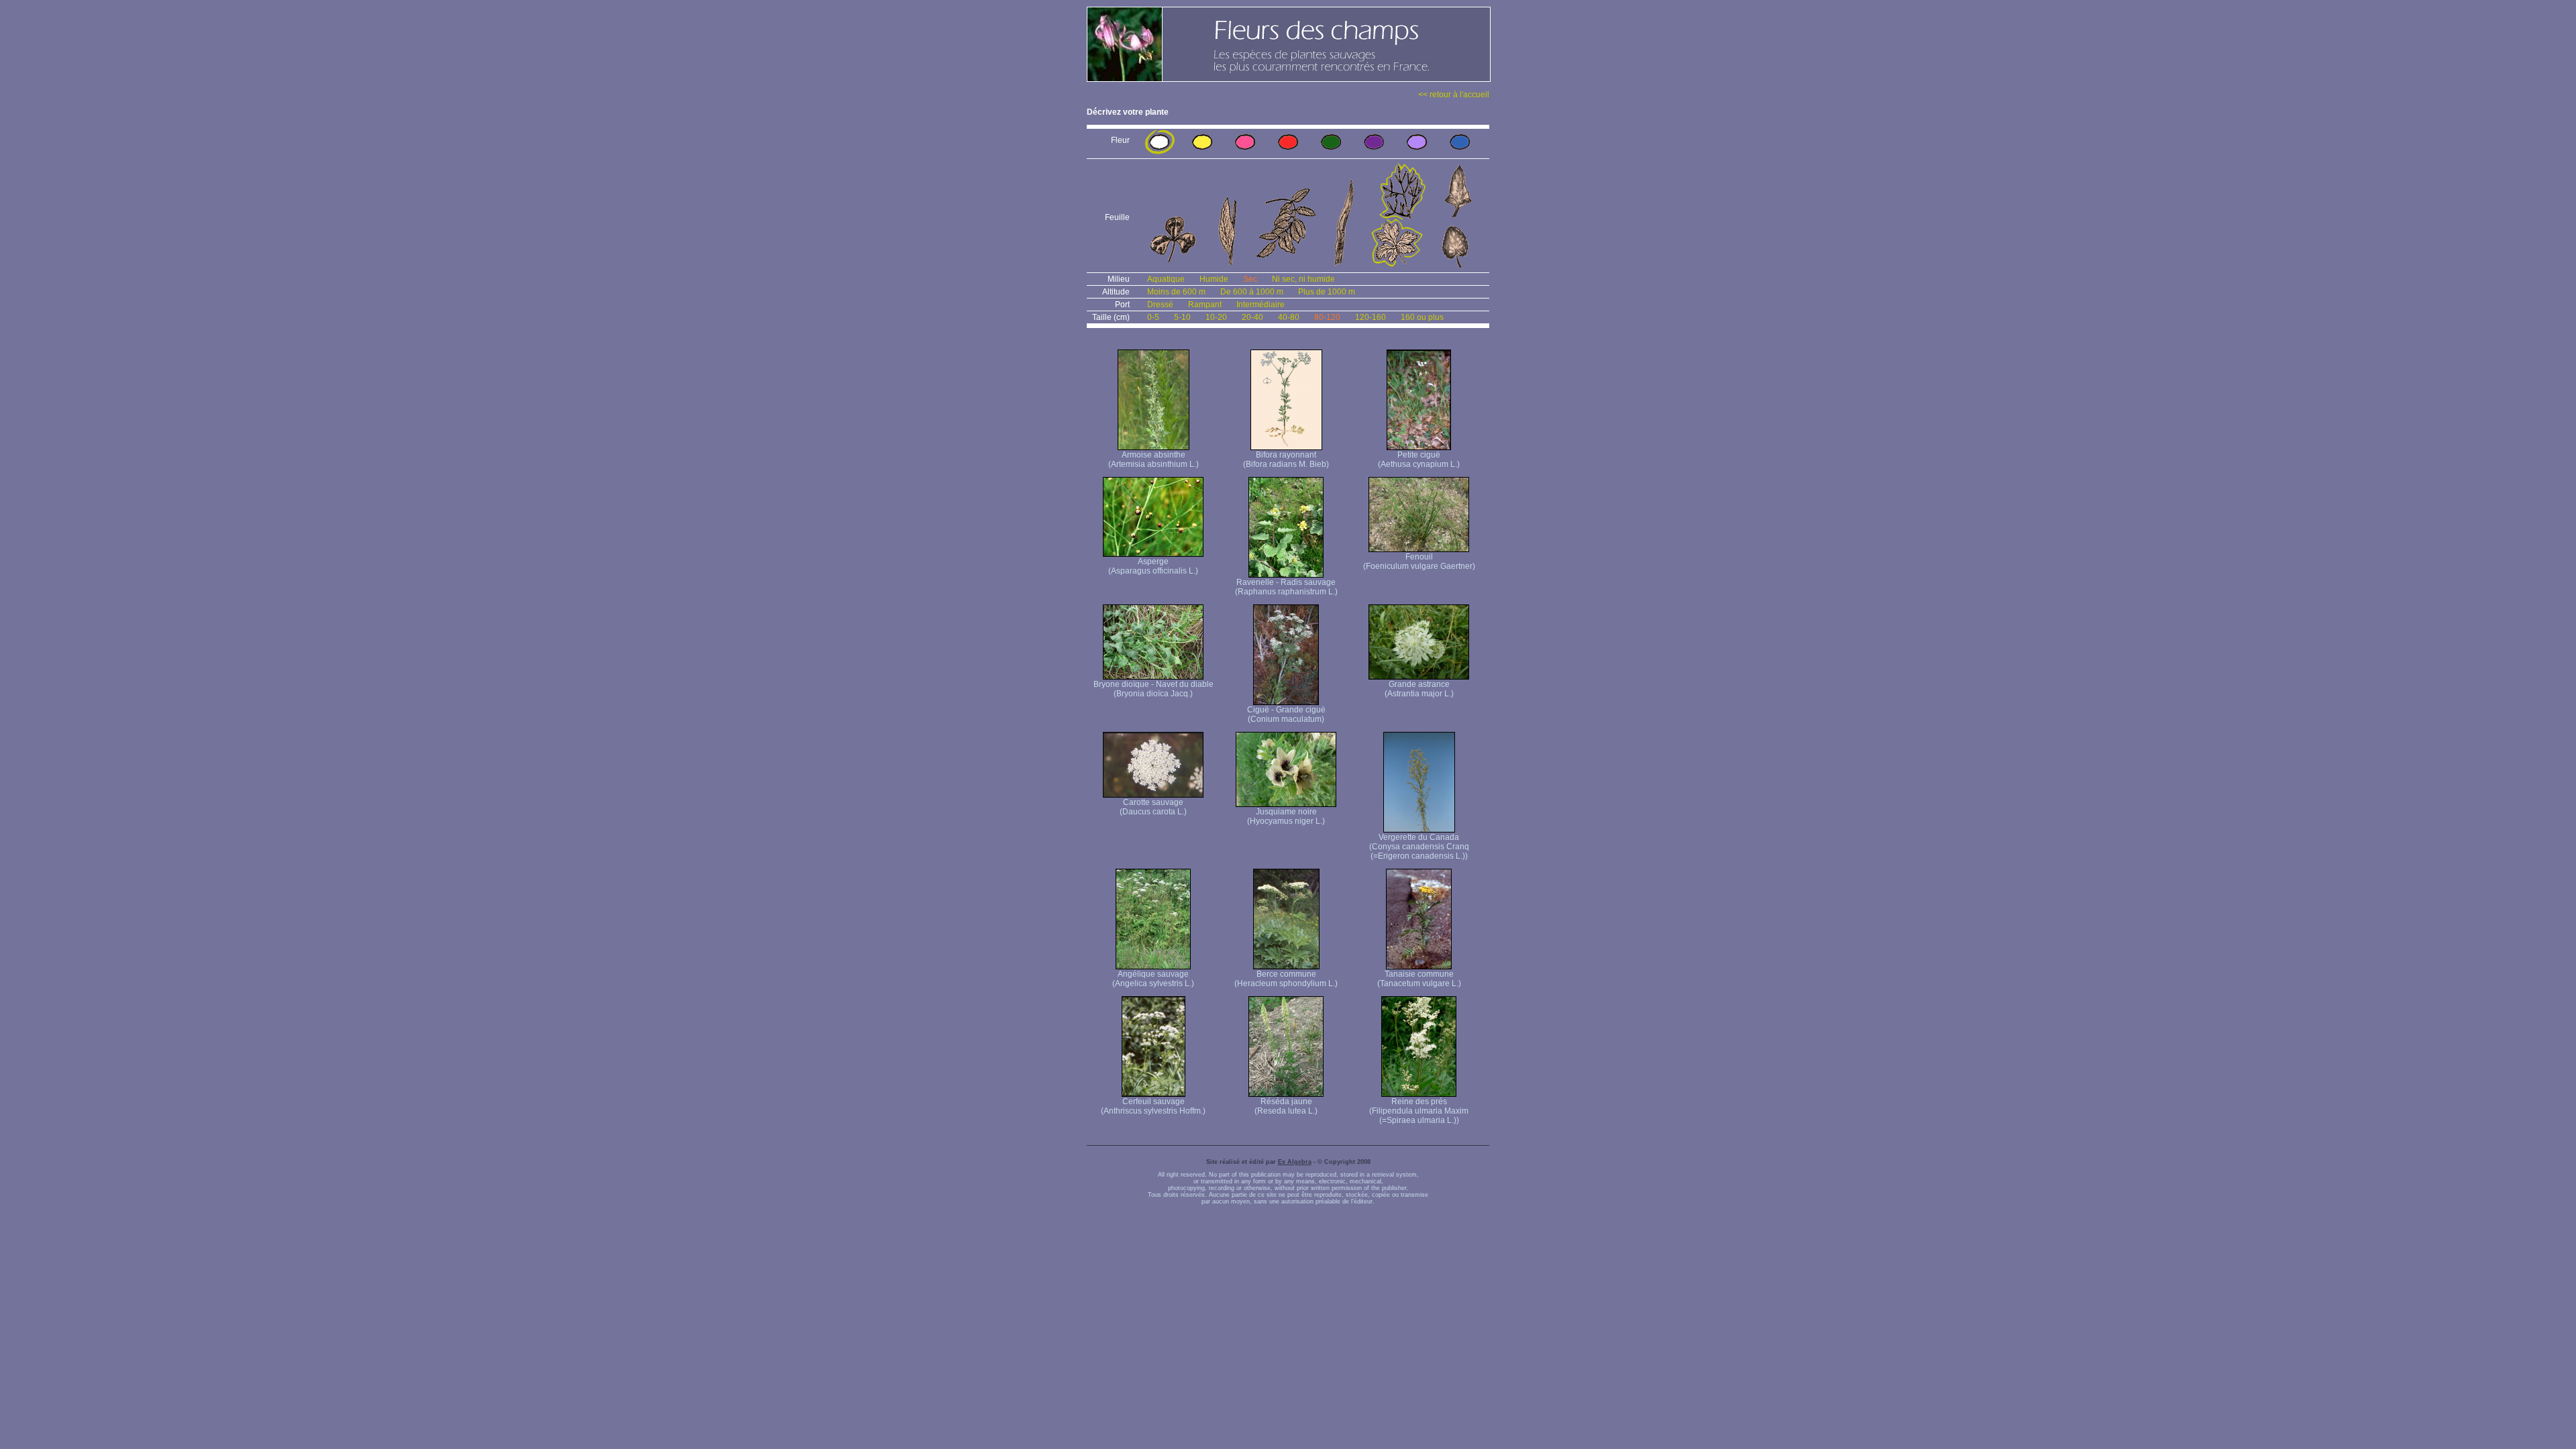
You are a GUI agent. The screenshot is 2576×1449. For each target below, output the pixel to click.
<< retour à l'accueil (1454, 95)
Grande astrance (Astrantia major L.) (1419, 689)
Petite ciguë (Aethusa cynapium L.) (1419, 460)
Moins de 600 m (1176, 292)
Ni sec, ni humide (1303, 279)
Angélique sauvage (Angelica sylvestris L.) (1153, 979)
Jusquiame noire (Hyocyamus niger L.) (1286, 816)
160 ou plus (1422, 317)
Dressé (1160, 305)
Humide (1214, 279)
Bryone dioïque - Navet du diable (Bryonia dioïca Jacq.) (1153, 689)
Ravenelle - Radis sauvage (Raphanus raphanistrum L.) (1286, 587)
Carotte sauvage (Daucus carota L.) (1153, 807)
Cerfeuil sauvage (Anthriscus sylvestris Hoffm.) (1153, 1106)
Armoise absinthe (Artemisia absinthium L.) (1153, 460)
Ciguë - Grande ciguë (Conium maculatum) (1286, 714)
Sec (1250, 279)
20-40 (1252, 317)
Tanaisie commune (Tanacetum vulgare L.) (1419, 979)
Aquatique (1166, 279)
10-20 (1216, 317)
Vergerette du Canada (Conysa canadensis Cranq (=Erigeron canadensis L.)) (1419, 847)
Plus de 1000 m (1327, 292)
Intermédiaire (1260, 305)
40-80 (1289, 317)
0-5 (1153, 317)
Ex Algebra (1295, 1162)
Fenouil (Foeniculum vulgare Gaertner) (1419, 561)
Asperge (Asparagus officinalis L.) (1153, 566)
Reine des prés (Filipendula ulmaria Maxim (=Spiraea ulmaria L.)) (1419, 1111)
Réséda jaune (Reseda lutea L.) (1286, 1106)
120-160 (1371, 317)
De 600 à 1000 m (1252, 292)
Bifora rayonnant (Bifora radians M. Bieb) (1286, 460)
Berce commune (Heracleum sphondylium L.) (1286, 979)
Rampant (1205, 305)
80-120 (1327, 317)
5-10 (1182, 317)
